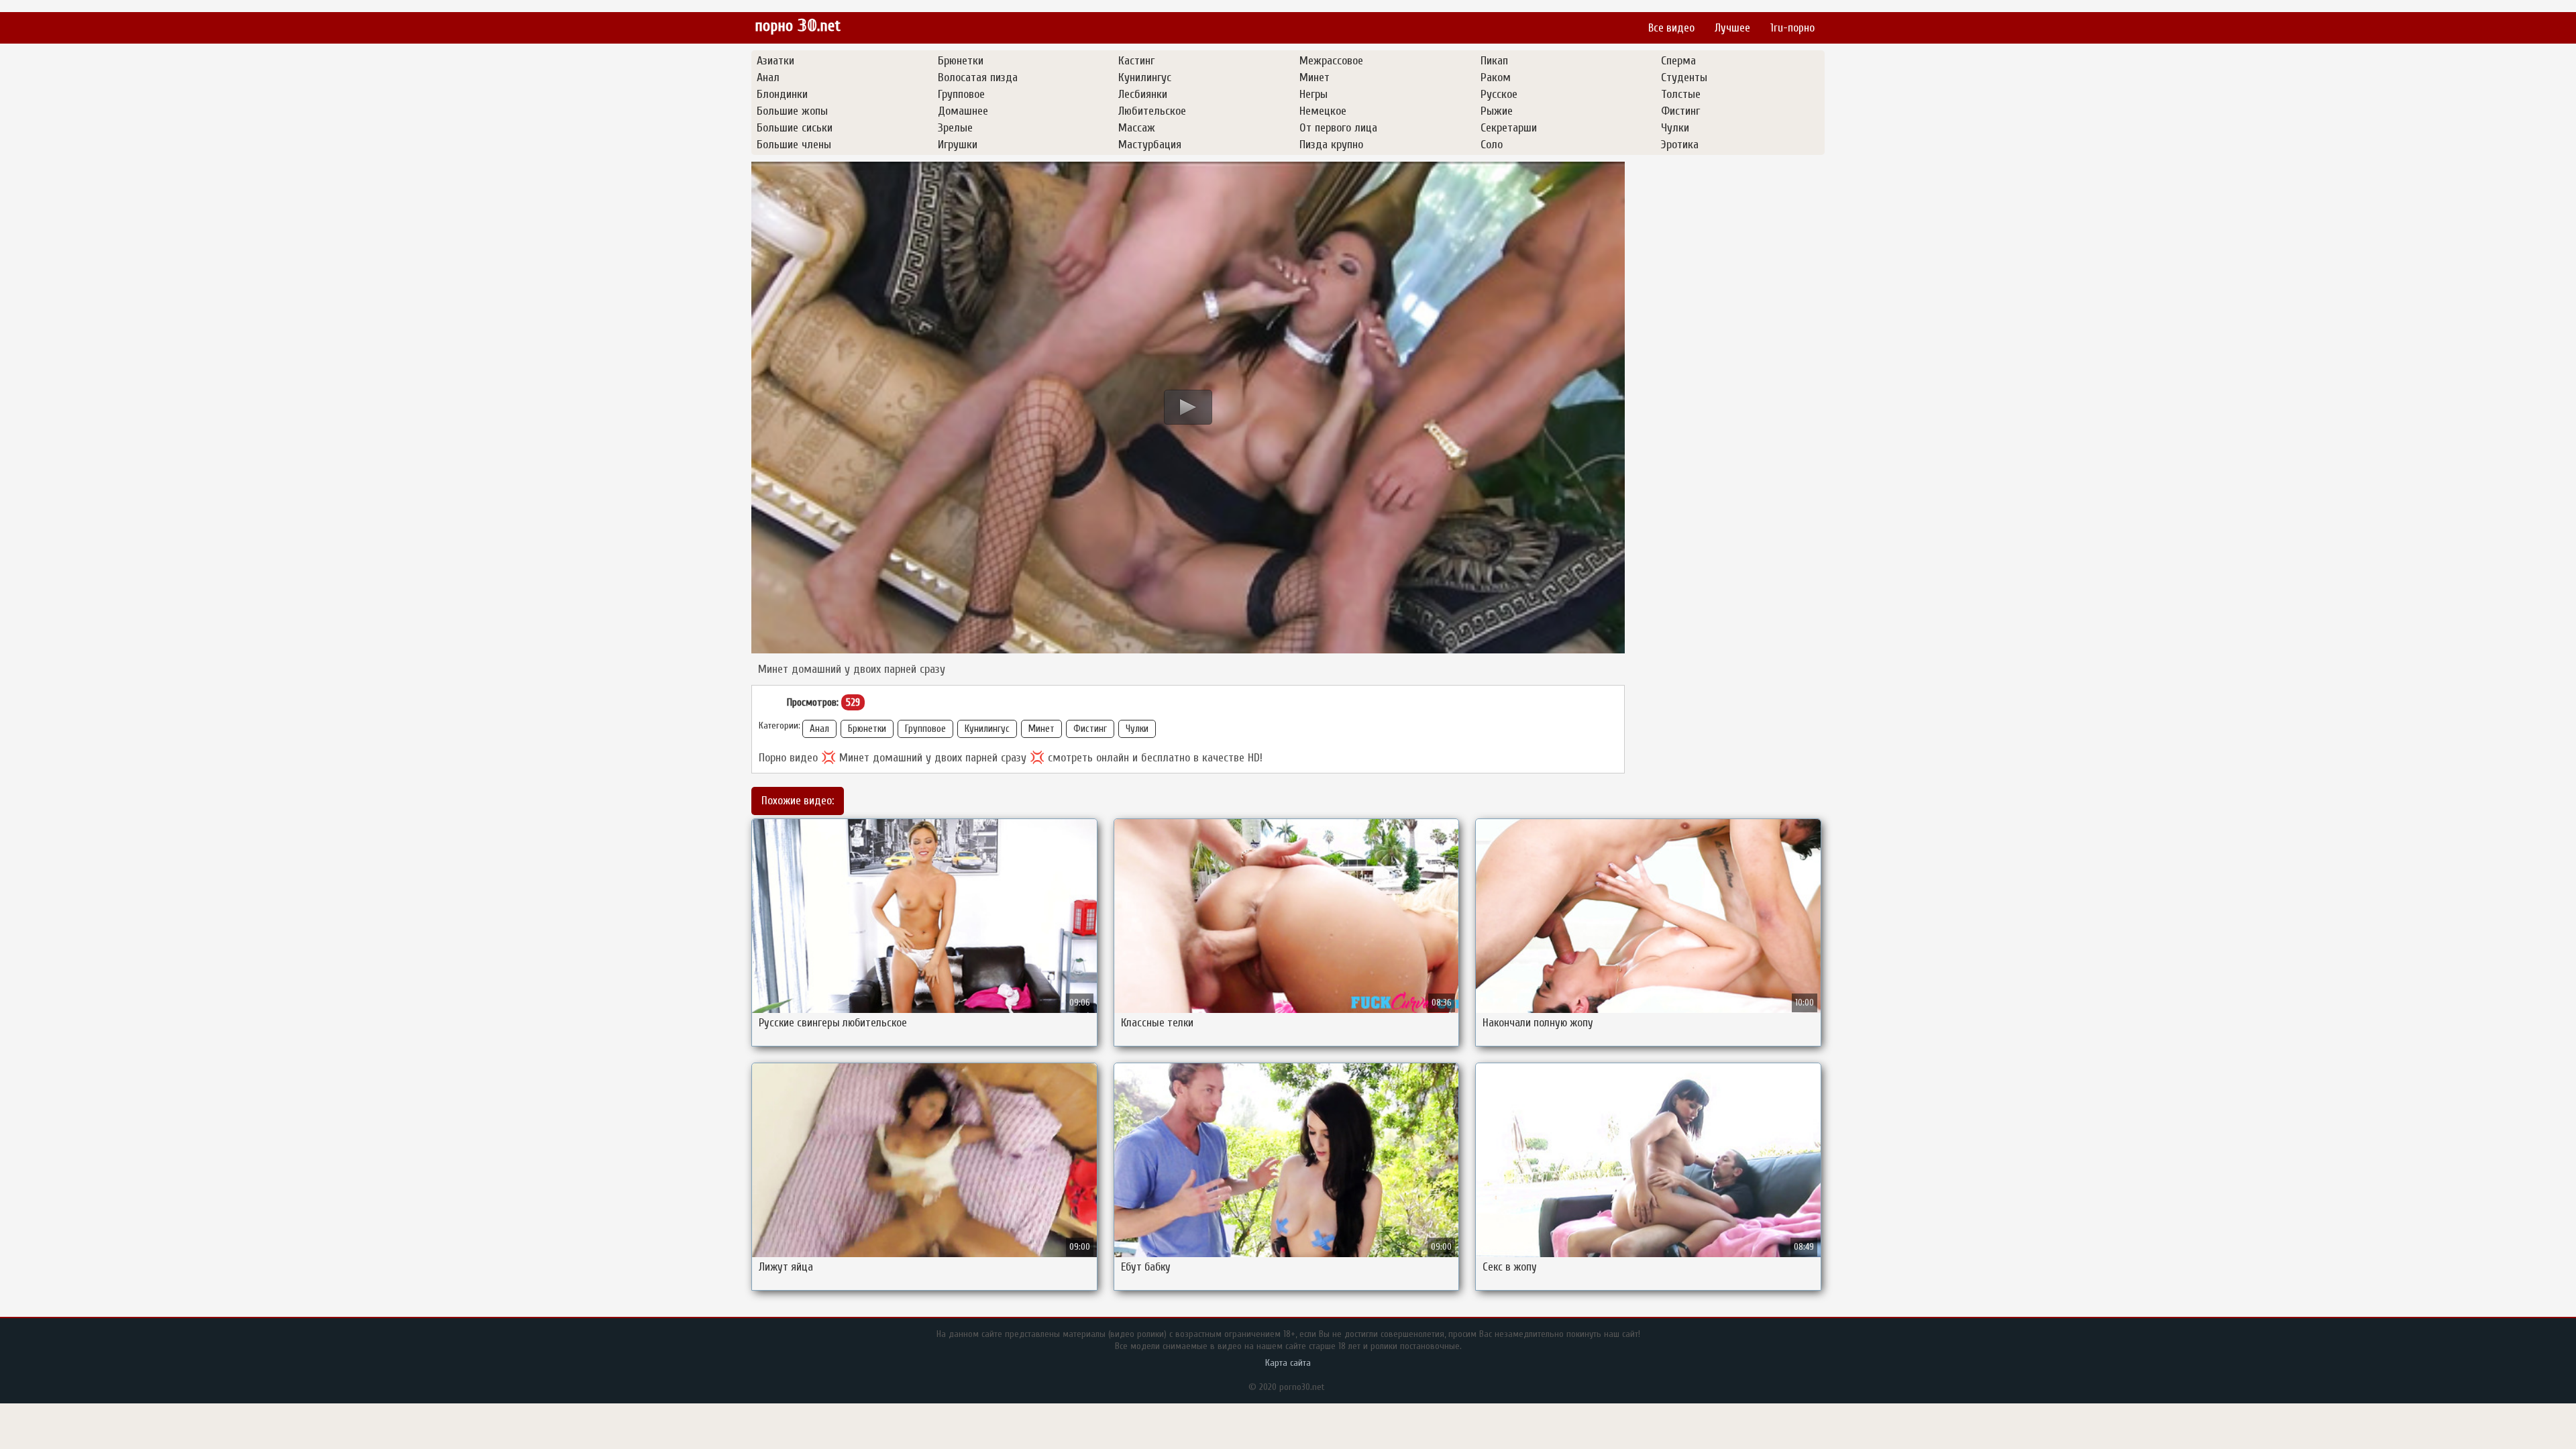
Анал (819, 729)
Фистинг (1090, 729)
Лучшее (1732, 28)
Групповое (925, 729)
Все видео (1671, 28)
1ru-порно (1792, 28)
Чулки (1137, 729)
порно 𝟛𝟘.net (798, 26)
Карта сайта (1288, 1363)
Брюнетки (867, 729)
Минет (1041, 729)
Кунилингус (987, 729)
